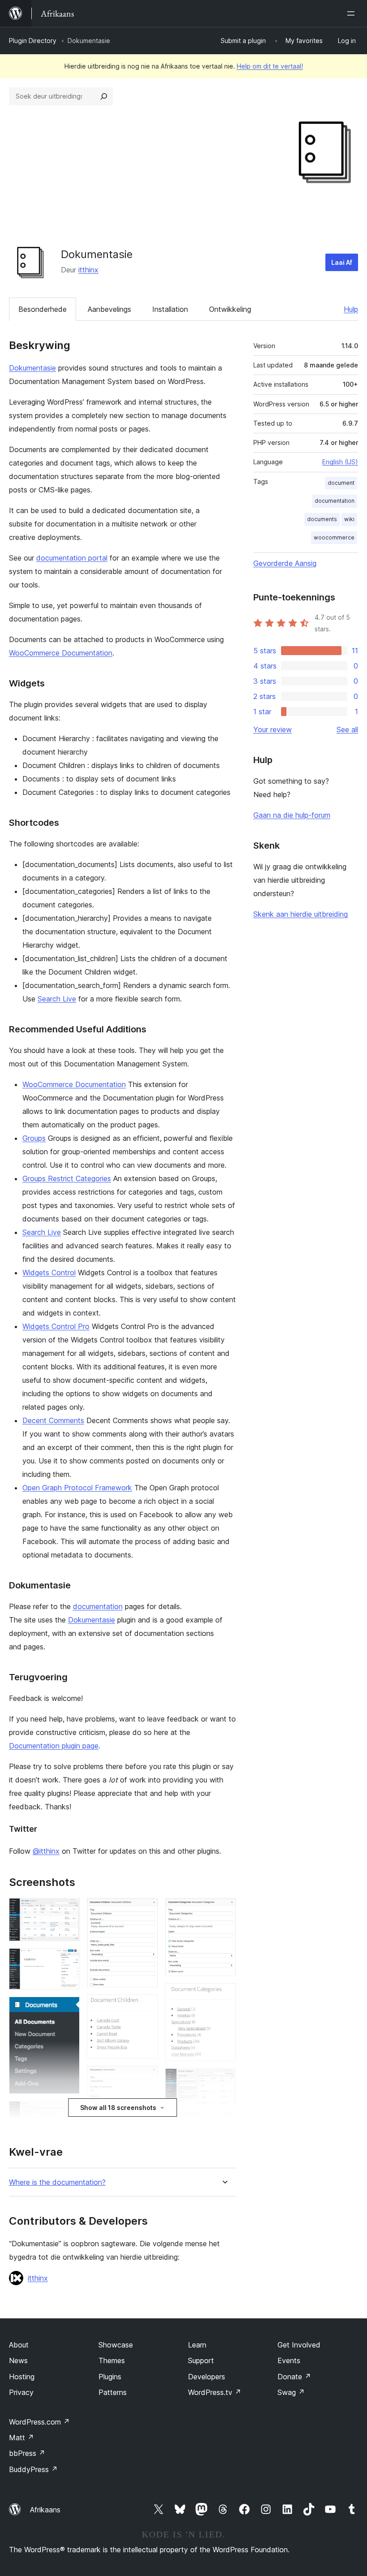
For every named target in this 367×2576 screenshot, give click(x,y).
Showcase (116, 2345)
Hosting (22, 2377)
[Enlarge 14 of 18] (224, 2080)
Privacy (21, 2392)
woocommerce (334, 537)
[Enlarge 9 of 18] (146, 2078)
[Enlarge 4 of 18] (68, 2113)
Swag (291, 2392)
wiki (349, 519)
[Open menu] (353, 13)
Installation (170, 309)
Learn (197, 2345)
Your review (273, 729)
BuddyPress (33, 2469)
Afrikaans (45, 2510)
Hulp (351, 309)
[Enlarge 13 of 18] (224, 1995)
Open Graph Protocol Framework (77, 1488)
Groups (34, 1138)
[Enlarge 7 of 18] (146, 1910)
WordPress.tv (215, 2392)
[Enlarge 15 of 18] (224, 2124)
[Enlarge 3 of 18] (68, 2009)
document (341, 483)
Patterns (113, 2392)
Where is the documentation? (57, 2182)
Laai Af (342, 262)
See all (347, 729)
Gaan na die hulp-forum (292, 815)
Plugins (110, 2377)
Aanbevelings (109, 309)
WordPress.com (39, 2422)
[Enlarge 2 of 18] (68, 1960)
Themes (112, 2360)
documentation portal (72, 558)
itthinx (88, 270)
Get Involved (299, 2345)
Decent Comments (53, 1420)
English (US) (340, 462)
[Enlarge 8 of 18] (146, 2006)
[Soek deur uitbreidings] (104, 96)
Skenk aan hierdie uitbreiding (301, 914)
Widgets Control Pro (56, 1326)
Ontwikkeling (230, 309)
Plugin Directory (33, 41)
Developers (207, 2377)
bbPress (27, 2453)
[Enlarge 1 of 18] (68, 1910)
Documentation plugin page (54, 1746)
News (18, 2360)
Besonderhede (43, 309)
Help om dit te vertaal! (270, 66)
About (19, 2345)
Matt (21, 2438)
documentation (98, 1606)
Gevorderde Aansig (285, 563)
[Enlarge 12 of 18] (224, 1910)
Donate (294, 2377)
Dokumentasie (32, 368)
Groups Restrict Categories (67, 1178)
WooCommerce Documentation (61, 653)
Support (201, 2360)
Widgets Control (49, 1273)
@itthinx (46, 1851)
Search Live (57, 999)
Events (289, 2360)
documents (322, 519)
